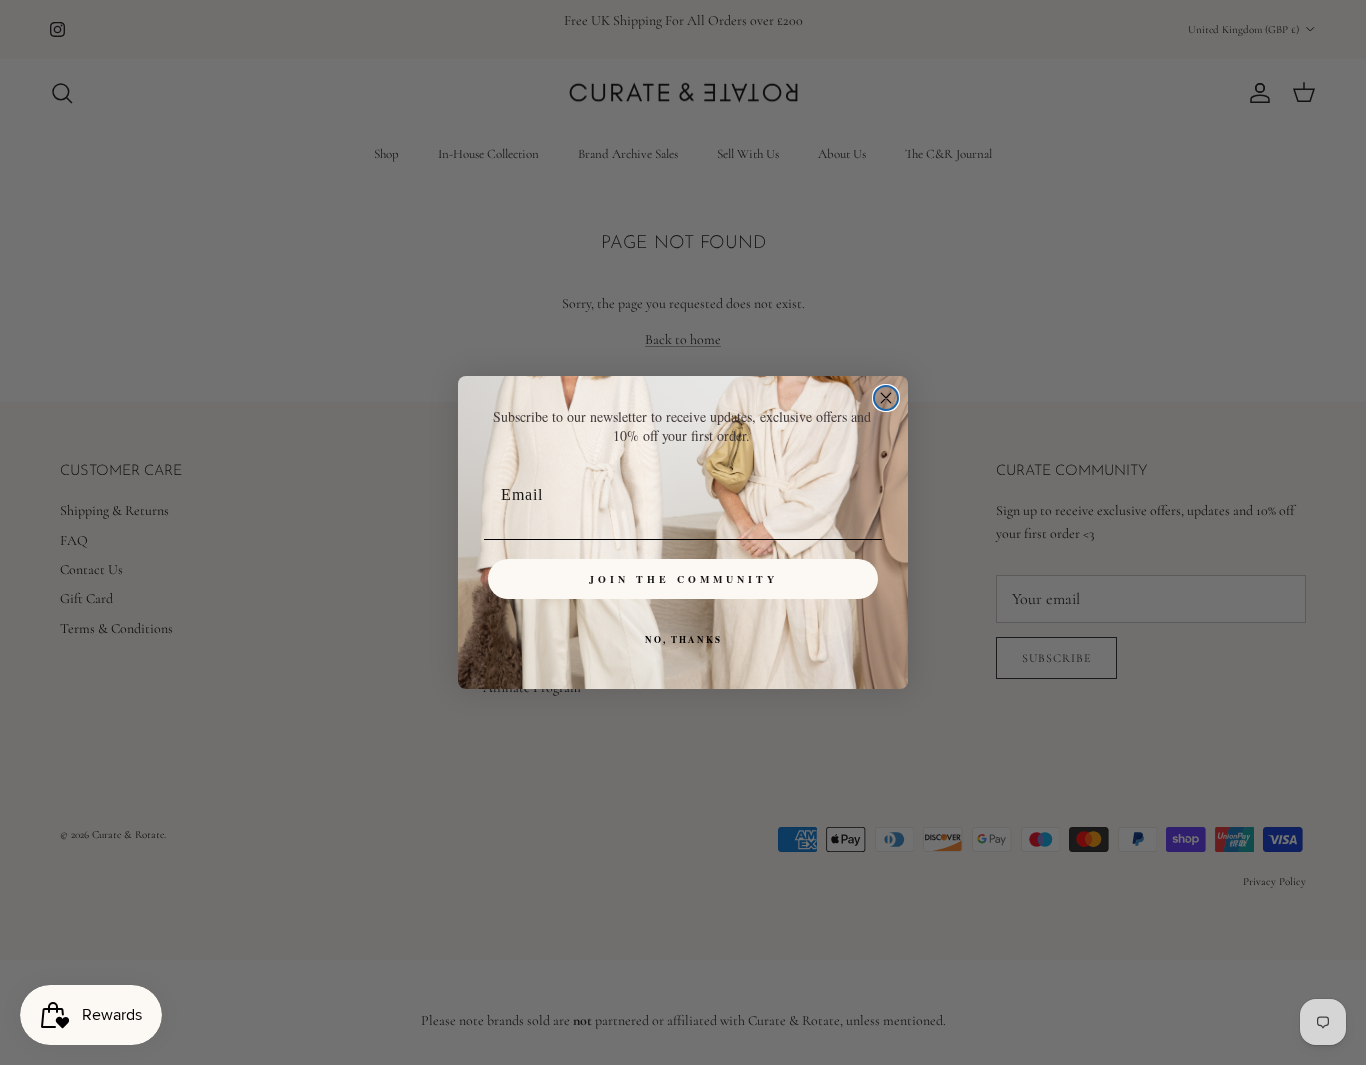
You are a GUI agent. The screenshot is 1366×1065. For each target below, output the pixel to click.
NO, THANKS (683, 639)
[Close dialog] (886, 398)
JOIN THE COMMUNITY (683, 579)
